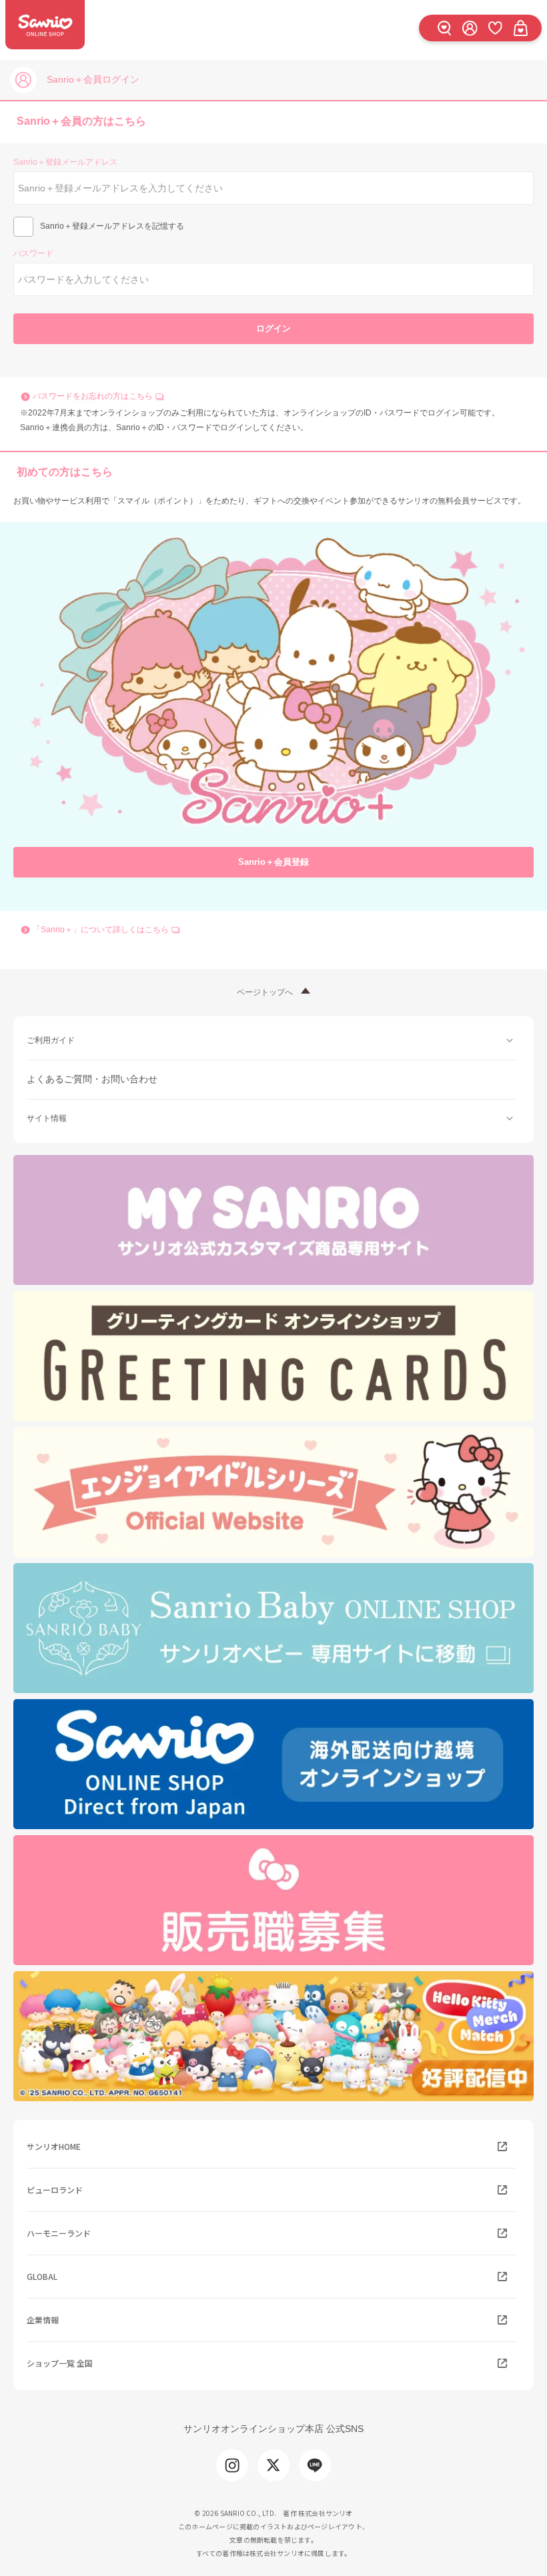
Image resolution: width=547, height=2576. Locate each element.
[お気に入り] (495, 28)
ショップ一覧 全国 (60, 2363)
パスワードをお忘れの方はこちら (93, 396)
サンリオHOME (54, 2146)
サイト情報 (47, 1118)
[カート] (520, 28)
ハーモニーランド (59, 2233)
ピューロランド (55, 2190)
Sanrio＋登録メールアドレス (65, 162)
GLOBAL (42, 2276)
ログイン (273, 328)
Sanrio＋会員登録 (273, 862)
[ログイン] (470, 28)
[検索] (444, 28)
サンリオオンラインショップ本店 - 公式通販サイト (45, 25)
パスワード (33, 253)
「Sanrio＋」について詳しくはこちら (101, 930)
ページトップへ (265, 992)
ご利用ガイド (51, 1040)
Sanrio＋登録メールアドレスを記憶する (112, 226)
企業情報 (43, 2320)
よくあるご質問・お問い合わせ (92, 1079)
